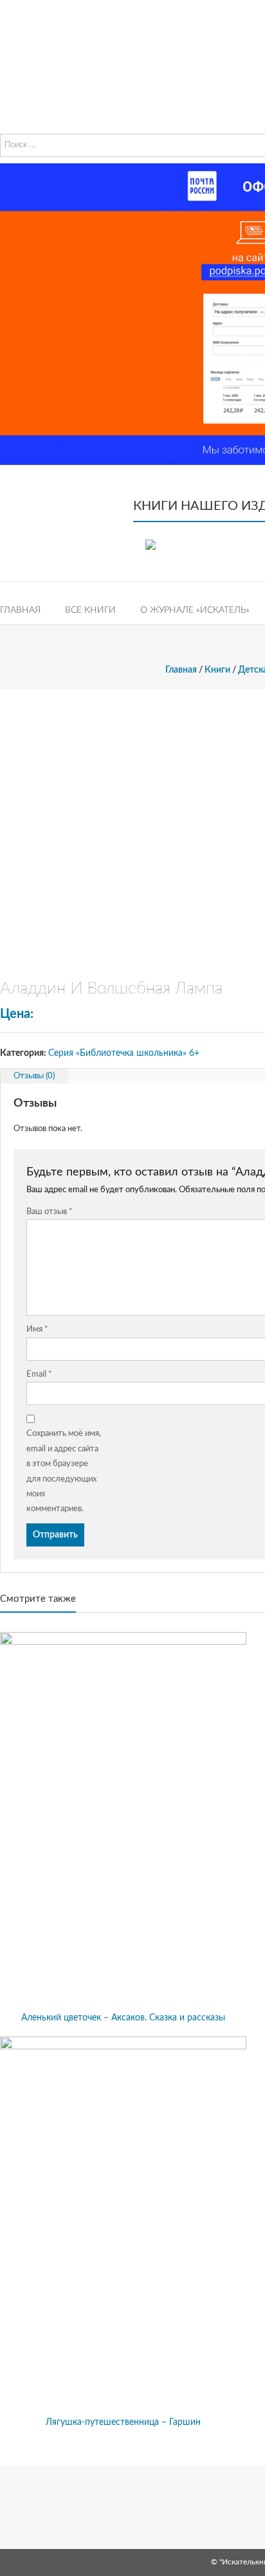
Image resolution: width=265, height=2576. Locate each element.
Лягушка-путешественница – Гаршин (123, 2422)
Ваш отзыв (50, 1212)
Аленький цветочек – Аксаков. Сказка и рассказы (123, 2018)
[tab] (34, 1076)
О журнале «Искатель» (195, 610)
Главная (20, 610)
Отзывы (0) (34, 1076)
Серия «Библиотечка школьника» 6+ (124, 1053)
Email (39, 1374)
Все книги (90, 610)
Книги (217, 670)
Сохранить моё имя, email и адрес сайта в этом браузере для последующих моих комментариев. (64, 1471)
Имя (37, 1329)
